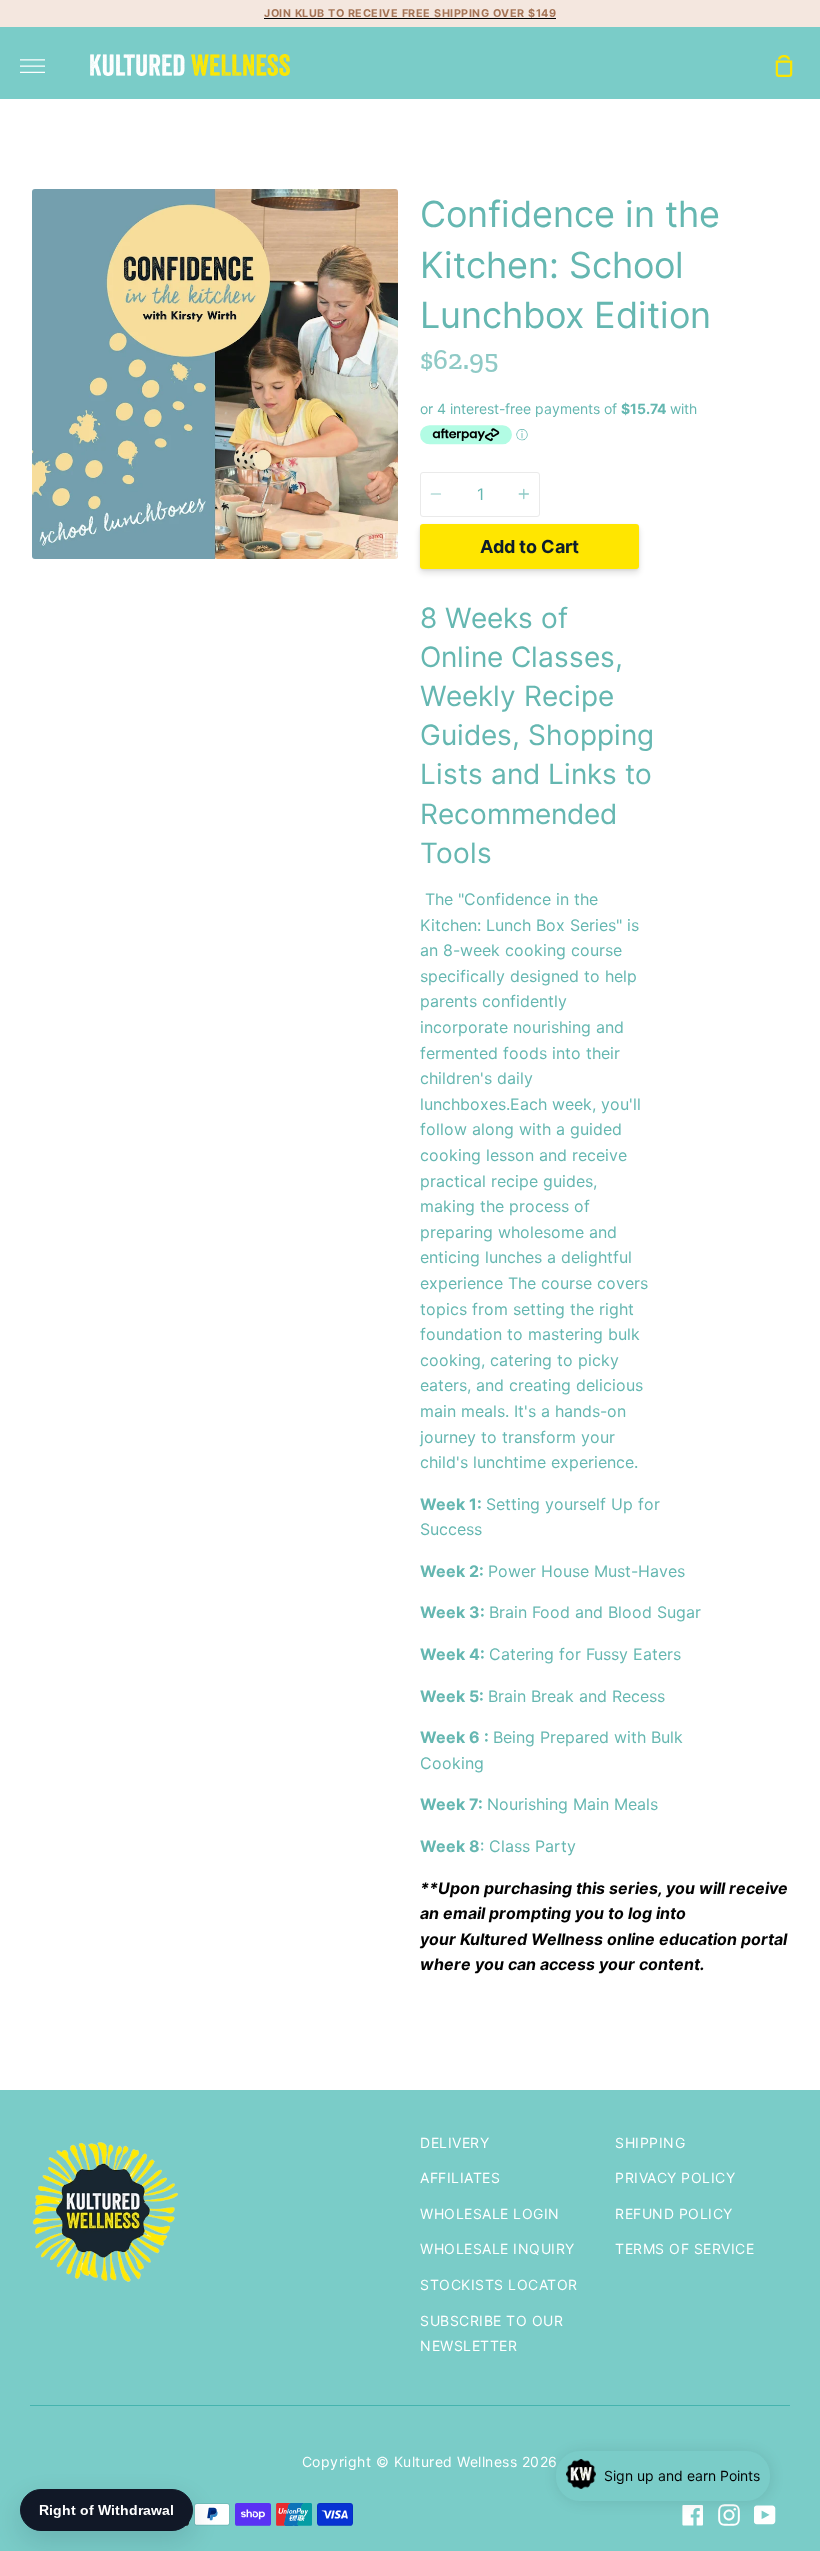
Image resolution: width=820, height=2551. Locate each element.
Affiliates (460, 2177)
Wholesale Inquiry (497, 2248)
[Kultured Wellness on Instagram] (729, 2515)
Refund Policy (674, 2213)
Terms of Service (684, 2248)
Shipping (650, 2142)
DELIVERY (454, 2142)
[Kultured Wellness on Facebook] (693, 2515)
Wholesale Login (490, 2213)
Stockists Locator (499, 2284)
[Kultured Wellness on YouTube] (765, 2515)
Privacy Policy (675, 2177)
